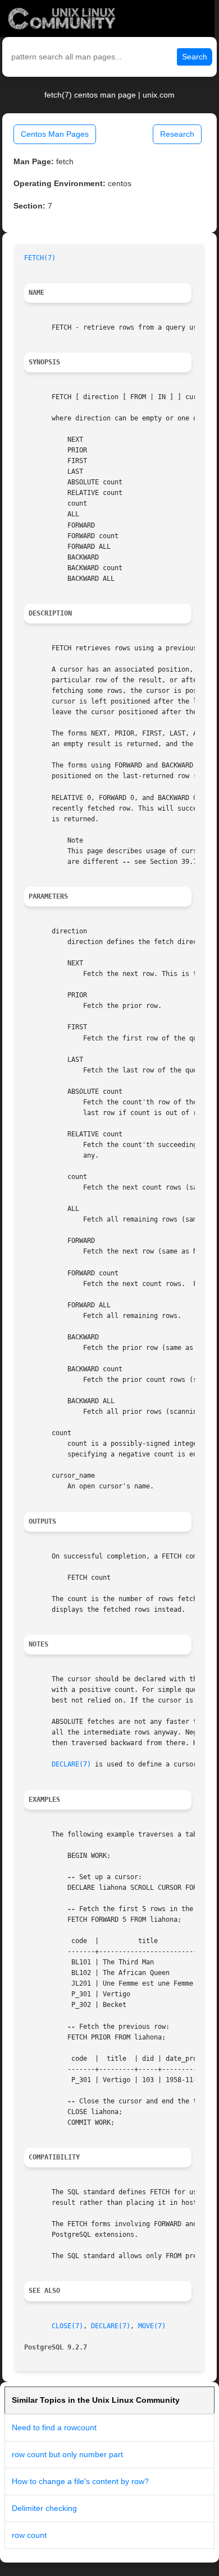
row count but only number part (67, 2454)
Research (177, 134)
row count (29, 2535)
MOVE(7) (152, 2326)
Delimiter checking (44, 2508)
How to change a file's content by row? (80, 2481)
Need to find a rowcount (54, 2427)
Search (195, 57)
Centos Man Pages (55, 134)
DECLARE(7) (71, 1764)
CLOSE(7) (67, 2326)
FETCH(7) (40, 258)
